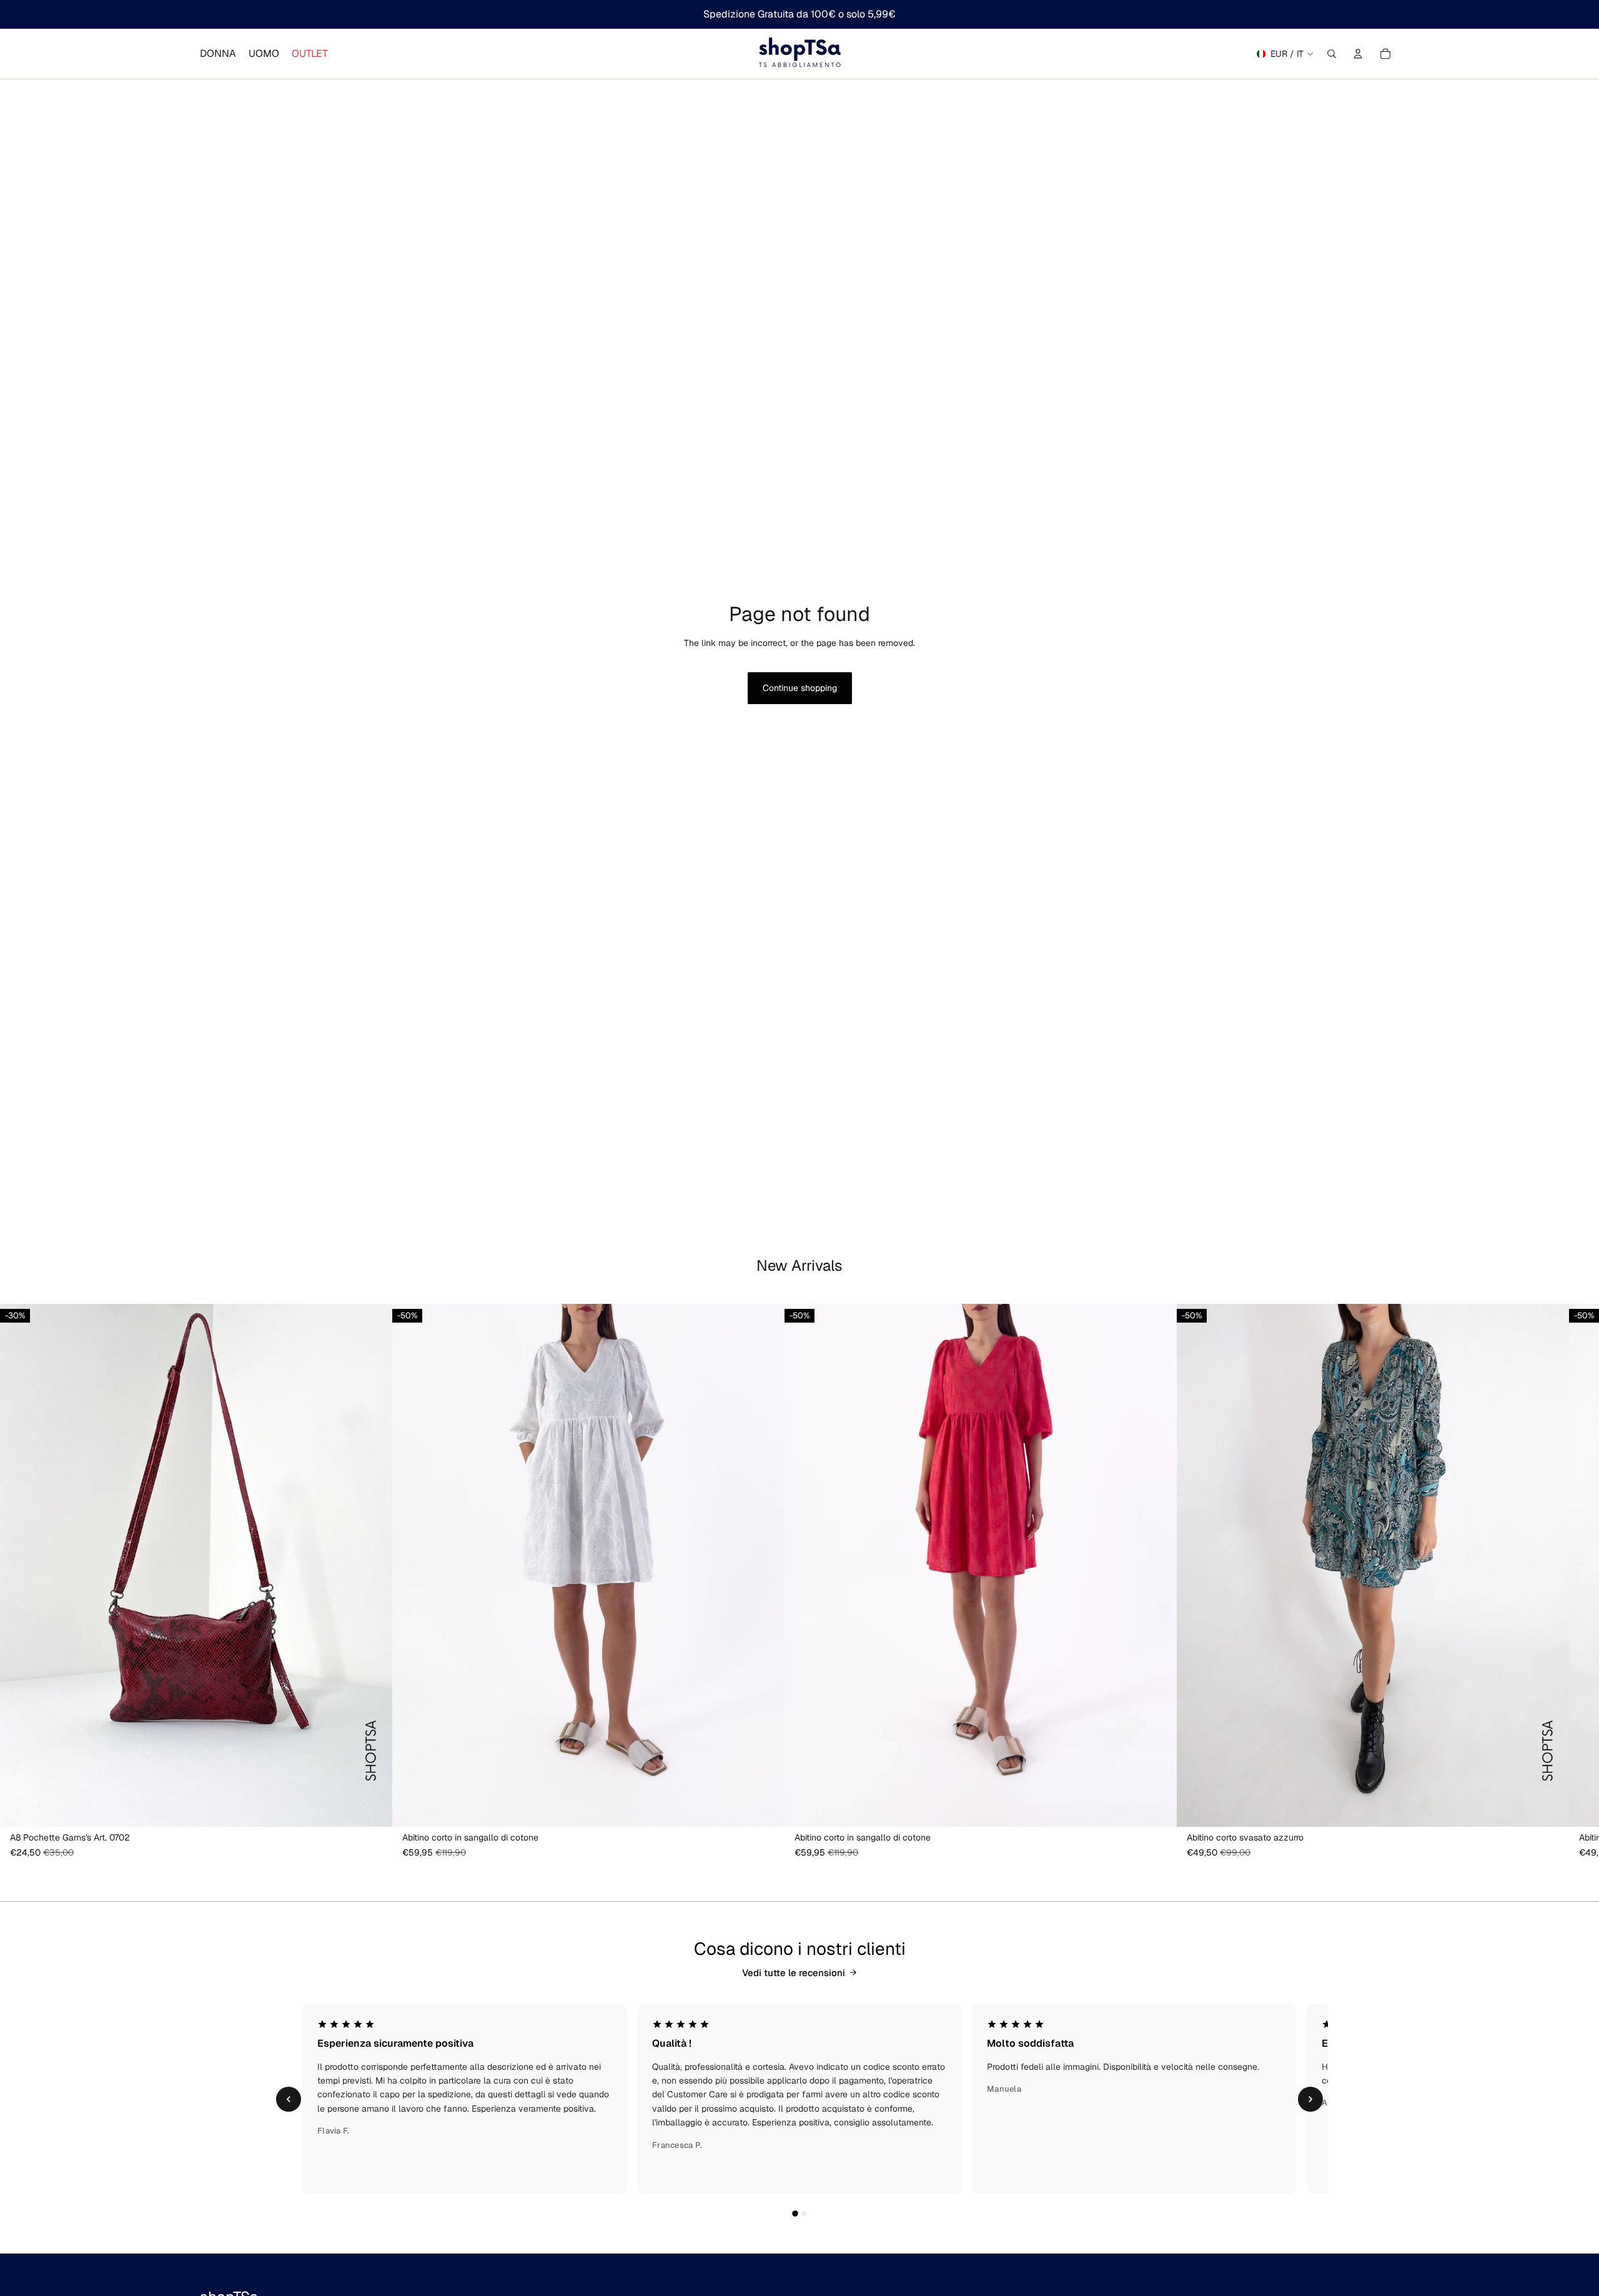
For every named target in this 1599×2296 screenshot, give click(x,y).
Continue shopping (800, 688)
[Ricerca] (1332, 54)
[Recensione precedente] (289, 2099)
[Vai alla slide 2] (804, 2214)
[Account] (1358, 54)
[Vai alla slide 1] (795, 2214)
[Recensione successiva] (1310, 2099)
